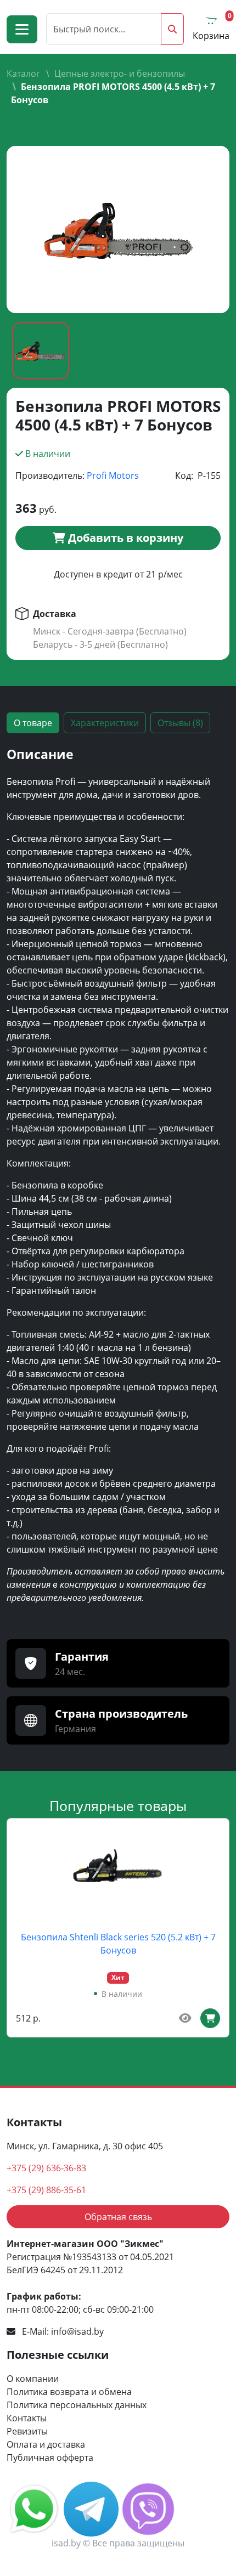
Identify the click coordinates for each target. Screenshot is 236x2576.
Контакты (27, 2418)
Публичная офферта (50, 2458)
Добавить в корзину (124, 538)
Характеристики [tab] (105, 723)
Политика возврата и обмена (69, 2392)
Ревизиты (27, 2431)
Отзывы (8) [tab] (180, 723)
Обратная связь (118, 2217)
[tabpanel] (118, 1180)
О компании (33, 2379)
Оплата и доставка (46, 2444)
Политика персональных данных (77, 2405)
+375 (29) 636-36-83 (46, 2168)
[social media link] (35, 2508)
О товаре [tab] (33, 723)
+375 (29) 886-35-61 (46, 2190)
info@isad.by (77, 2331)
